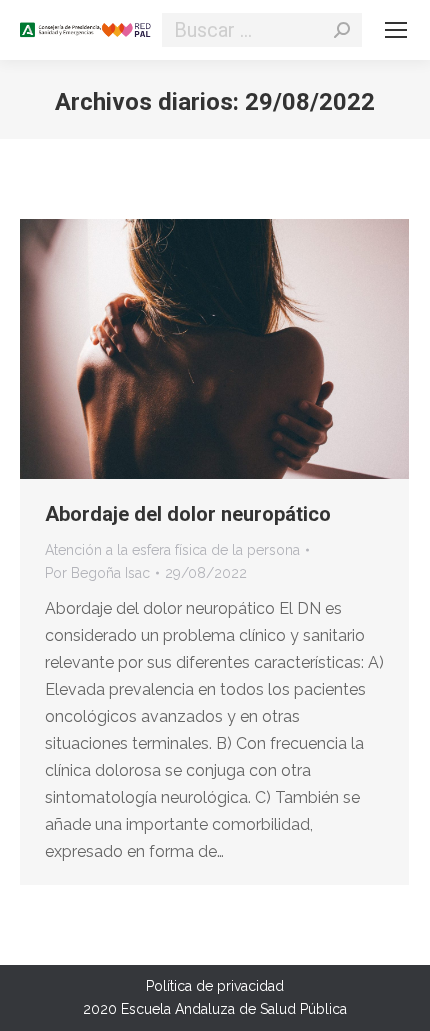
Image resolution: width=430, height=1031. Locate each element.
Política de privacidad (215, 986)
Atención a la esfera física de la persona (172, 550)
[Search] (342, 30)
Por (97, 573)
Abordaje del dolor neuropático (188, 514)
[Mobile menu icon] (396, 30)
